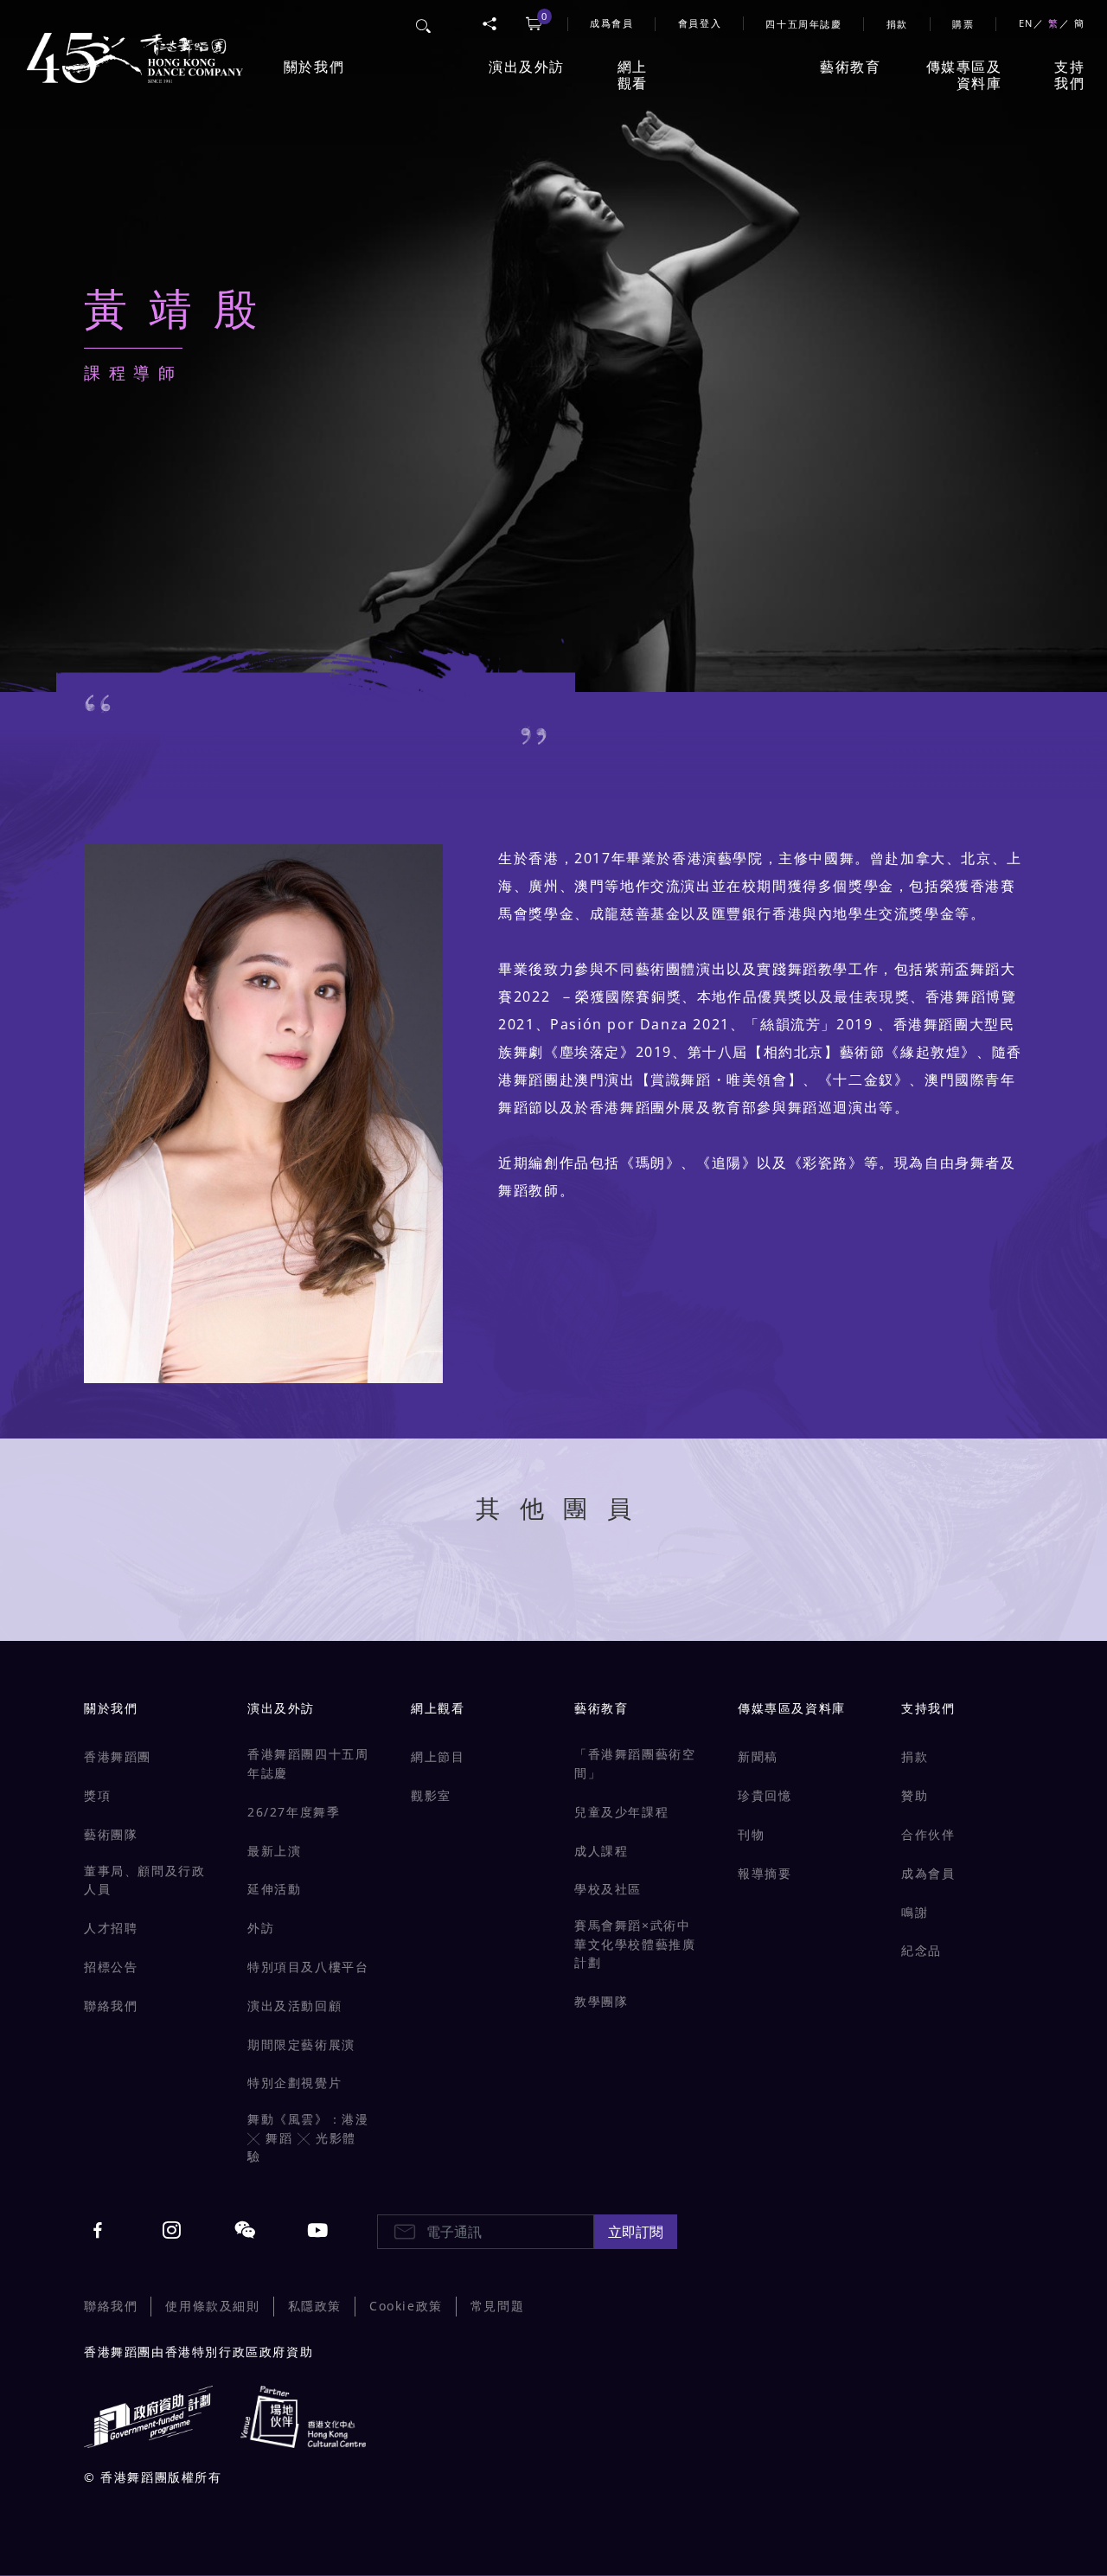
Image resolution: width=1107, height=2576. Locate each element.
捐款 (897, 24)
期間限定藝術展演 (301, 2044)
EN (1026, 23)
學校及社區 (608, 1889)
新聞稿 (758, 1756)
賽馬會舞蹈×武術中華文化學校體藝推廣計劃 (635, 1944)
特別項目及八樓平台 (308, 1967)
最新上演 (274, 1851)
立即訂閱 (636, 2232)
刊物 (751, 1834)
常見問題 (497, 2306)
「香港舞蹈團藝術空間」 (635, 1763)
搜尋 (424, 23)
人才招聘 (111, 1928)
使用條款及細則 (212, 2306)
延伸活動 (274, 1889)
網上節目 (438, 1756)
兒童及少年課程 (621, 1812)
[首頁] (131, 48)
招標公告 (111, 1967)
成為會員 (928, 1873)
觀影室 (431, 1795)
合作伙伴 (928, 1834)
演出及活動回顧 (294, 2006)
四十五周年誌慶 (803, 24)
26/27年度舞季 (294, 1812)
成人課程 (601, 1851)
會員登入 (700, 23)
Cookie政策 (406, 2306)
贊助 (915, 1795)
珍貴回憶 (765, 1795)
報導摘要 (765, 1873)
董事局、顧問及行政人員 (144, 1880)
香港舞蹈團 (118, 1756)
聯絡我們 (111, 2006)
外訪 (261, 1928)
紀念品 (921, 1950)
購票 (963, 24)
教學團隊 (601, 2001)
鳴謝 (915, 1912)
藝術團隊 (111, 1834)
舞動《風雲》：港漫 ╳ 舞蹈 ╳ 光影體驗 (308, 2137)
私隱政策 (315, 2306)
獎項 (97, 1795)
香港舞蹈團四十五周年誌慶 (308, 1763)
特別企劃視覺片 (294, 2083)
